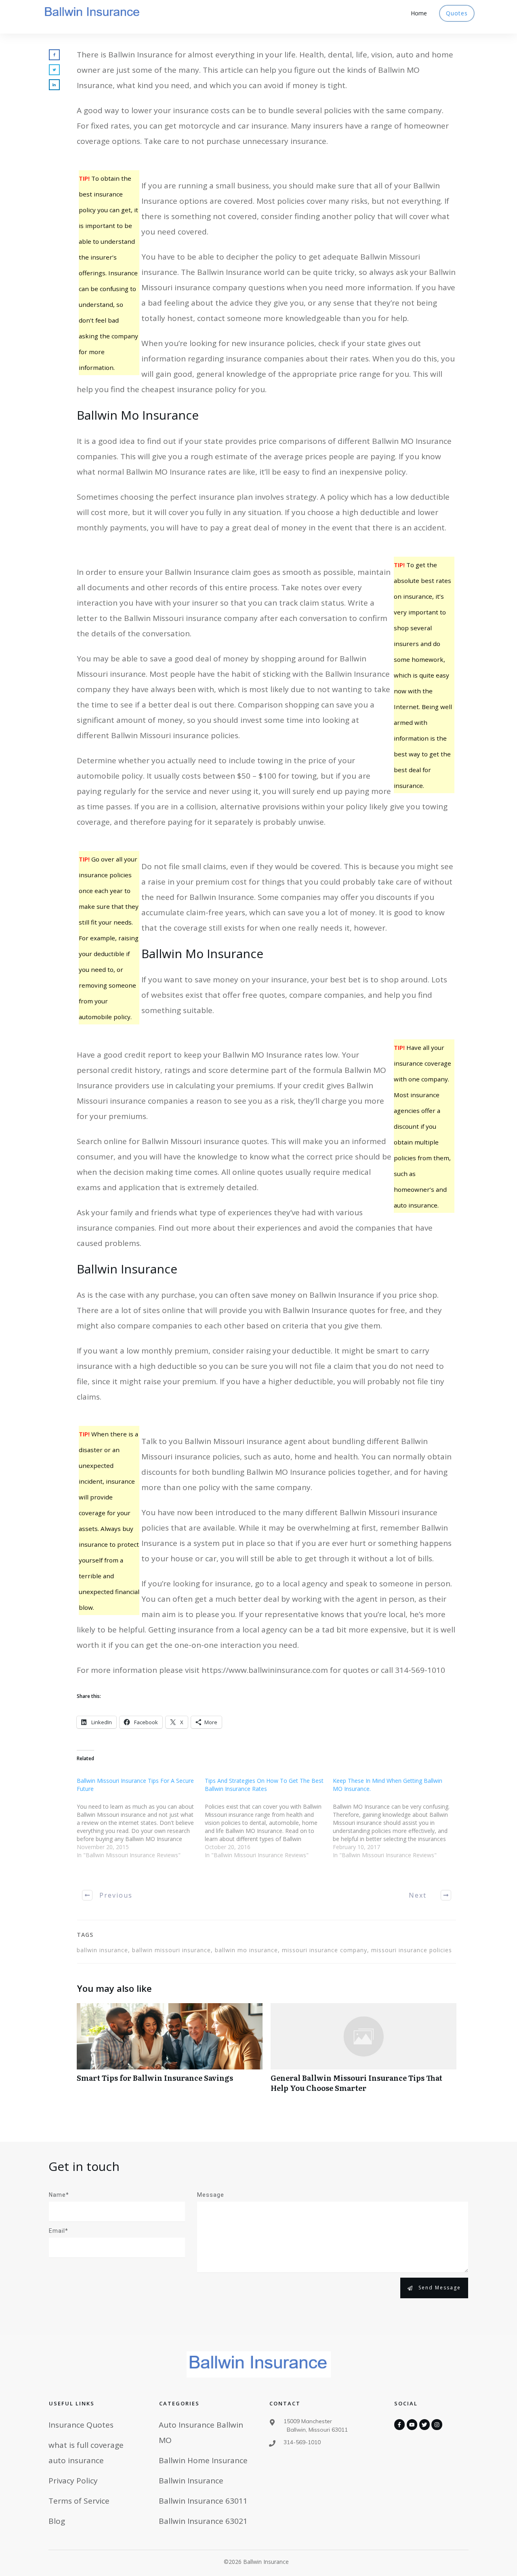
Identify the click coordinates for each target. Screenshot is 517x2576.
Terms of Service (79, 2501)
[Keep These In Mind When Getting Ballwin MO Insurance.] (397, 1823)
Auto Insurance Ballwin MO (201, 2432)
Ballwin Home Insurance (203, 2460)
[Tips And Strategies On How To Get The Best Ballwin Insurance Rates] (269, 1823)
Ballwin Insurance (191, 2481)
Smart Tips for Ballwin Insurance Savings (170, 2052)
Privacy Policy (73, 2481)
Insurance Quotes (81, 2425)
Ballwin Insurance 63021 (203, 2521)
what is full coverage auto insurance (86, 2453)
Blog (57, 2521)
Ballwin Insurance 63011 (203, 2501)
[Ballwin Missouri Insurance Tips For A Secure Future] (141, 1823)
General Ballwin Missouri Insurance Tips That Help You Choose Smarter (364, 2052)
